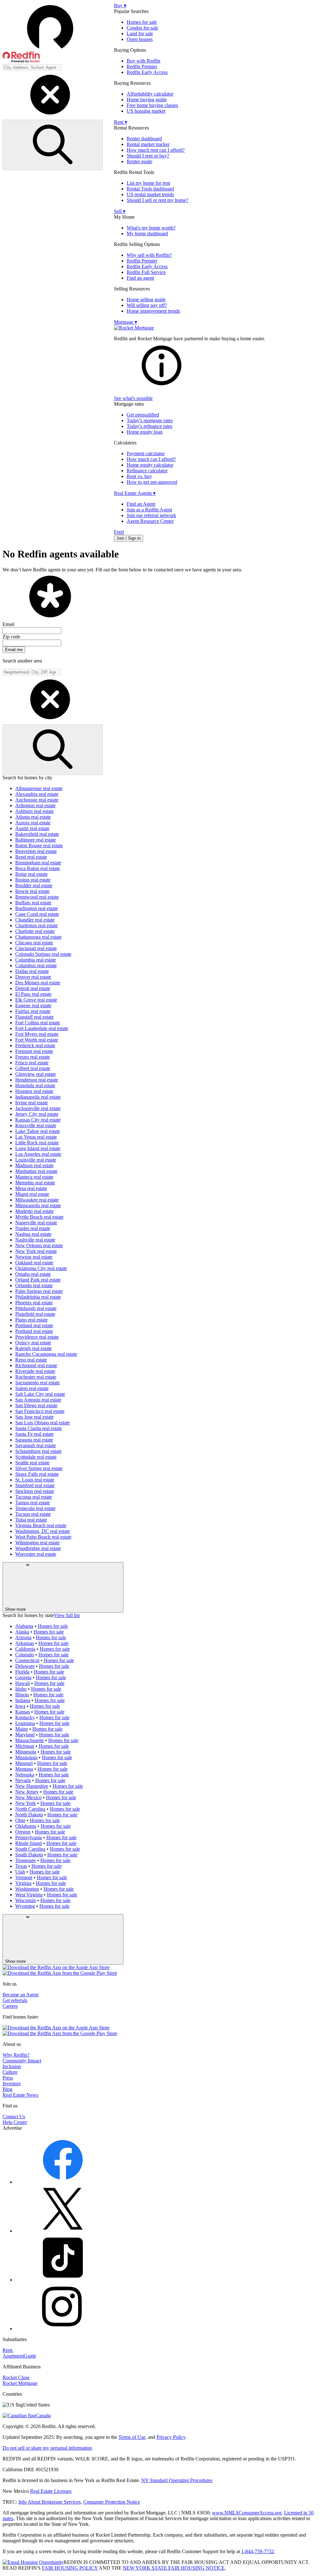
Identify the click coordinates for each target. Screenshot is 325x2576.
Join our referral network (151, 515)
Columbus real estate (36, 965)
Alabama (24, 1626)
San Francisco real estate (40, 1411)
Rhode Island (29, 1843)
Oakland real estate (34, 1263)
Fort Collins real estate (38, 1023)
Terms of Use (132, 2437)
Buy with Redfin (143, 61)
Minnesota (26, 1752)
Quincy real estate (33, 1343)
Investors (12, 2083)
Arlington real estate (35, 805)
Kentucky (25, 1717)
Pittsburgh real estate (36, 1308)
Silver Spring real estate (39, 1468)
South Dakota (29, 1855)
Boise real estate (31, 874)
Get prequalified (143, 415)
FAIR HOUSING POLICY (70, 2568)
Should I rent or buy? (148, 156)
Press (8, 2078)
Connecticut (27, 1660)
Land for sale (140, 33)
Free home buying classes (152, 105)
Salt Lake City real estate (40, 1394)
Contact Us (14, 2117)
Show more (15, 1609)
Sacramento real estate (37, 1383)
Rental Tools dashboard (150, 189)
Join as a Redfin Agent (149, 510)
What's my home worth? (151, 228)
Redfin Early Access (147, 72)
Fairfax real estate (33, 1011)
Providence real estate (37, 1337)
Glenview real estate (36, 1074)
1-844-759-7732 (258, 2551)
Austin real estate (32, 828)
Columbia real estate (36, 960)
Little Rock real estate (37, 1143)
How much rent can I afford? (156, 150)
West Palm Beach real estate (43, 1537)
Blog (7, 2089)
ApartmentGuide (19, 2356)
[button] (58, 33)
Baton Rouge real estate (39, 845)
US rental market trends (150, 194)
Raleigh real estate (33, 1348)
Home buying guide (147, 100)
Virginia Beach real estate (41, 1525)
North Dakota (29, 1815)
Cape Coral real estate (37, 914)
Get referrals (15, 2000)
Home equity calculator (150, 465)
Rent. (8, 2350)
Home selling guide (146, 300)
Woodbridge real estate (38, 1548)
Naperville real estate (36, 1223)
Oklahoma (26, 1826)
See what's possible (133, 398)
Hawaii (23, 1683)
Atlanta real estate (33, 817)
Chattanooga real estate (38, 937)
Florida (22, 1672)
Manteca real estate (34, 1177)
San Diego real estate (36, 1405)
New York (26, 1803)
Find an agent (140, 278)
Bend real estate (31, 857)
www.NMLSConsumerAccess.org (247, 2513)
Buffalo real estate (33, 903)
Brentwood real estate (37, 897)
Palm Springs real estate (39, 1291)
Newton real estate (34, 1257)
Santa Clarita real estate (39, 1428)
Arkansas (25, 1643)
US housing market (146, 111)
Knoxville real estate (36, 1125)
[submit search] (53, 145)
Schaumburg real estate (38, 1451)
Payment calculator (146, 453)
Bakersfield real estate (37, 834)
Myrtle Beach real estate (39, 1217)
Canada (43, 2416)
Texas (21, 1866)
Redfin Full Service (146, 272)
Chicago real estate (34, 943)
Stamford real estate (35, 1485)
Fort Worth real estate (37, 1040)
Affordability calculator (150, 94)
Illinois (22, 1695)
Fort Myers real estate (37, 1034)
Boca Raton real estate (38, 868)
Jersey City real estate (37, 1114)
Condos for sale (142, 28)
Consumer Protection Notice (112, 2502)
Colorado (25, 1655)
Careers (10, 2006)
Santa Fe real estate (34, 1434)
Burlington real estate (36, 908)
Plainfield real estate (35, 1314)
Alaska (22, 1632)
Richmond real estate (36, 1365)
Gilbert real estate (33, 1068)
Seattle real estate (32, 1463)
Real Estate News (20, 2095)
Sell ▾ (120, 211)
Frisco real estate (32, 1063)
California (25, 1649)
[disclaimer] (50, 619)
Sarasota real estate (34, 1440)
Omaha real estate (33, 1274)
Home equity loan (145, 432)
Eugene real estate (33, 1005)
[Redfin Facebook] (63, 2182)
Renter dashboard (144, 139)
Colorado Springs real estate (43, 954)
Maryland (25, 1735)
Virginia (23, 1883)
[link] (162, 387)
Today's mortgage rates (150, 420)
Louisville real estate (36, 1160)
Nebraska (25, 1775)
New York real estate (36, 1251)
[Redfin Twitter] (63, 2231)
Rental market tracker (148, 144)
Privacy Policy (171, 2437)
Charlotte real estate (35, 931)
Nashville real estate (35, 1240)
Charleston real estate (36, 925)
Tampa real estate (33, 1503)
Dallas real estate (32, 971)
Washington (27, 1889)
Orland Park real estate (38, 1280)
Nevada (23, 1780)
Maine (22, 1729)
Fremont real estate (34, 1051)
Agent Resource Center (150, 521)
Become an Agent (20, 1995)
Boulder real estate (34, 885)
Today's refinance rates (149, 426)
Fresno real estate (33, 1057)
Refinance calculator (147, 471)
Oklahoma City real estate (41, 1268)
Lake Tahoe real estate (38, 1131)
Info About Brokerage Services (50, 2502)
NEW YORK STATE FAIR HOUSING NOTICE (174, 2568)
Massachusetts (30, 1740)
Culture (10, 2072)
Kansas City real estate (38, 1120)
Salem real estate (32, 1388)
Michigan (25, 1746)
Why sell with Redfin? (149, 255)
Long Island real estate (38, 1148)
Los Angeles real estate (38, 1154)
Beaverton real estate (36, 851)
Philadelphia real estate (38, 1297)
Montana (24, 1769)
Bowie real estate (32, 891)
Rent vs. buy (139, 476)
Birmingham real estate (38, 863)
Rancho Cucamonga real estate (46, 1354)
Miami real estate (32, 1194)
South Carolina (30, 1849)
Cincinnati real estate (36, 948)
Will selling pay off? (147, 305)
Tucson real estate (33, 1514)
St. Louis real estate (35, 1480)
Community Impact (22, 2061)
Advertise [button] (12, 2128)
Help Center (15, 2122)
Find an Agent (141, 504)
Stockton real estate (35, 1491)
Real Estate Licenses (51, 2491)
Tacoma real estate (34, 1497)
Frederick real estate (35, 1045)
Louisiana (25, 1723)
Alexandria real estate (37, 794)
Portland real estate (34, 1325)
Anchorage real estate (37, 800)
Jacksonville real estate (38, 1108)
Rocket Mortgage (20, 2383)
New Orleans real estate (39, 1245)
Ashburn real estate (34, 811)
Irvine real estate (32, 1103)
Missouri (24, 1763)
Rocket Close (16, 2377)
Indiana (23, 1700)
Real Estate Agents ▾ (135, 493)
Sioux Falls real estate (37, 1474)
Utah (20, 1872)
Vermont (24, 1877)
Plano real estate (31, 1320)
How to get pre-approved (152, 482)
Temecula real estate (35, 1508)
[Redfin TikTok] (63, 2280)
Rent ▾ (121, 122)
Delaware (25, 1666)
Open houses (140, 39)
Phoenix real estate (34, 1303)
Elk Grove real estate (36, 1000)
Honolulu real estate (35, 1085)
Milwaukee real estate (37, 1200)
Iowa (20, 1706)
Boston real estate (33, 880)
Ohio (20, 1820)
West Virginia (29, 1895)
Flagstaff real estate (34, 1017)
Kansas (23, 1712)
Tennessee (26, 1860)
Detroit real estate (33, 988)
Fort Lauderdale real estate (42, 1028)
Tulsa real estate (31, 1520)
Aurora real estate (33, 823)
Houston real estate (34, 1091)
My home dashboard (147, 233)
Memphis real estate (35, 1183)
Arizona (23, 1637)
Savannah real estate (36, 1445)
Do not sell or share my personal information (47, 2448)
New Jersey (27, 1792)
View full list (67, 1615)
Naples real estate (33, 1228)
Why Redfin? (16, 2055)
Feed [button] (119, 532)
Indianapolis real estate (38, 1097)
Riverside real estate (35, 1371)
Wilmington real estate (37, 1543)
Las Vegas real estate (36, 1137)
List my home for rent (148, 183)
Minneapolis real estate (38, 1205)
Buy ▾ (120, 6)
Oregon (23, 1832)
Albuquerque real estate (39, 788)
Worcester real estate (36, 1554)
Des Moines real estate (38, 983)
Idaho (21, 1689)
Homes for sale (142, 22)
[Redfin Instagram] (63, 2329)
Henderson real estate (37, 1080)
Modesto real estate (34, 1211)
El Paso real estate (33, 994)
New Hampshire (32, 1786)
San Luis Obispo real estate (43, 1423)
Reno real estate (31, 1360)
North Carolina (30, 1809)
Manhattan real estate (36, 1171)
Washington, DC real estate (43, 1531)
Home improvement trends (153, 311)
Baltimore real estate (36, 840)
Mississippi (26, 1757)
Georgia (23, 1677)
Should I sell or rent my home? (157, 200)
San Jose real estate (34, 1417)
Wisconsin (26, 1900)
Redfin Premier (142, 67)
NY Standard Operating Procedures (177, 2480)
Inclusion (12, 2066)
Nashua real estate (33, 1234)
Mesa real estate (31, 1188)
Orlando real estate (34, 1285)
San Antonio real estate (38, 1400)
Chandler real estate (35, 920)
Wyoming (25, 1906)
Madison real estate (34, 1165)
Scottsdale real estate (36, 1457)
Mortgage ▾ (126, 322)
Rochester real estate (36, 1377)
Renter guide (139, 161)
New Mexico (28, 1797)
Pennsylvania (29, 1837)
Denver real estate (33, 977)
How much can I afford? (151, 459)
